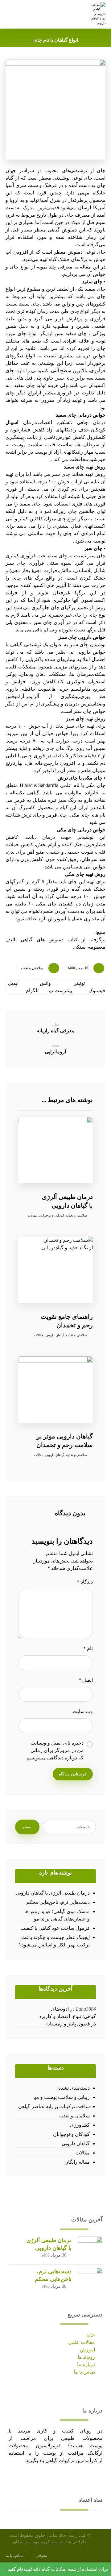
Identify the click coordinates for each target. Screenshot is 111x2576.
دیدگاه (85, 1582)
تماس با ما (84, 2372)
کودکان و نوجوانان (51, 1215)
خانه (91, 2335)
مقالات (32, 1215)
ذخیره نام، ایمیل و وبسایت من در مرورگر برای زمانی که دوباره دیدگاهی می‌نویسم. (54, 1750)
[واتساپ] (23, 2477)
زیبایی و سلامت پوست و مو (62, 2097)
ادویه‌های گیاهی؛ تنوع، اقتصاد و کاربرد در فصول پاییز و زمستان (68, 2016)
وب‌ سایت (83, 1711)
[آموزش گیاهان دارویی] (97, 14)
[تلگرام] (15, 2477)
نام (88, 1648)
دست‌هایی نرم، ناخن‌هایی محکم (58, 1902)
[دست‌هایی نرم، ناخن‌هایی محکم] (90, 2280)
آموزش (87, 2350)
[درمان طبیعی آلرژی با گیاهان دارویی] (90, 2249)
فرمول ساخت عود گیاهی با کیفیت (55, 1928)
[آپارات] (11, 2477)
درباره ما (86, 2364)
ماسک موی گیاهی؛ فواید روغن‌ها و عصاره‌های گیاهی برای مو (57, 1915)
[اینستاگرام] (19, 2477)
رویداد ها (86, 2357)
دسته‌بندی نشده (74, 2088)
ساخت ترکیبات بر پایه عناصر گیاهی (54, 2106)
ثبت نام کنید (20, 2569)
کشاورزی (80, 2125)
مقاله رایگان (77, 2162)
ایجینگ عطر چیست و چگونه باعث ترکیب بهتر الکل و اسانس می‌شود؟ (54, 1941)
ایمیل (86, 1680)
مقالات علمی (82, 2342)
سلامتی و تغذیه (32, 968)
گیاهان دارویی (55, 1335)
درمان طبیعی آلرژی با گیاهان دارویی (53, 1893)
